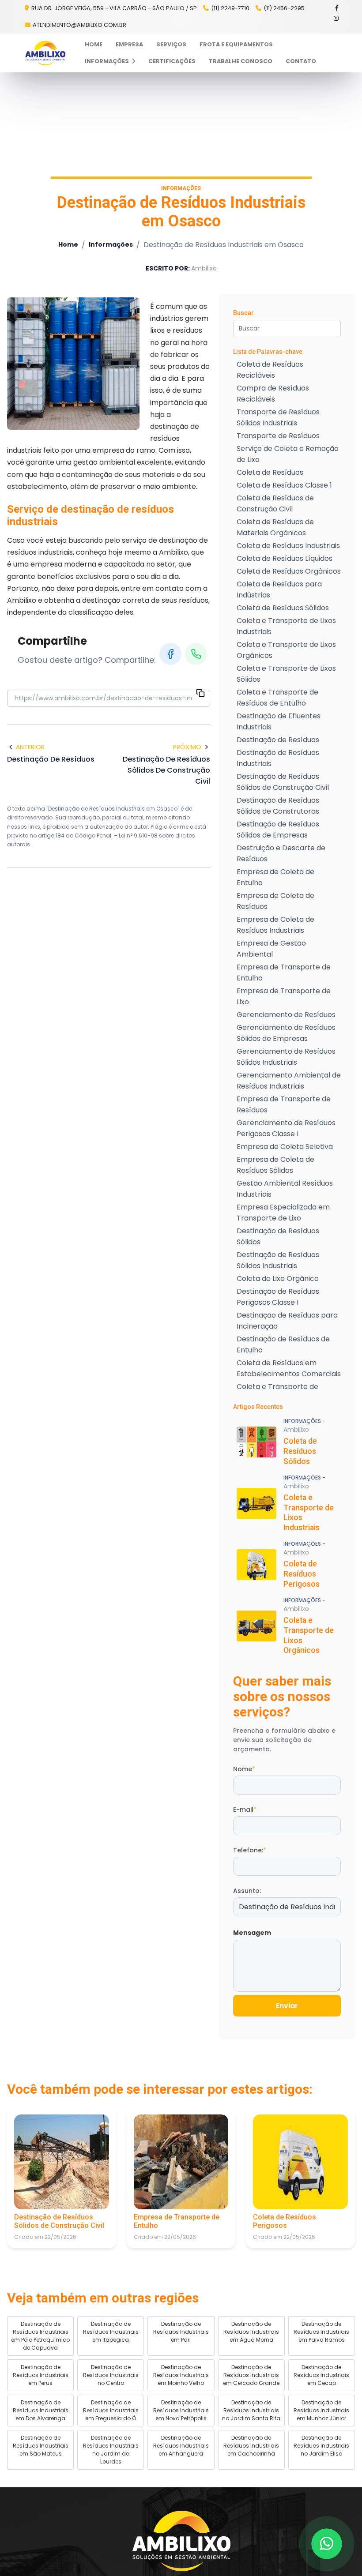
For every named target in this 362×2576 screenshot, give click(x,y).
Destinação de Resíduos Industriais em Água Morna (251, 2332)
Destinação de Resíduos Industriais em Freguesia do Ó (111, 2410)
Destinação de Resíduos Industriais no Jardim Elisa (321, 2446)
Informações (107, 61)
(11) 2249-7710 (230, 8)
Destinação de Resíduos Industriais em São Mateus (41, 2446)
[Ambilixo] (181, 2541)
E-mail (245, 1810)
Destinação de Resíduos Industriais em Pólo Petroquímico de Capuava (40, 2336)
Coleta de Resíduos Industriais (288, 546)
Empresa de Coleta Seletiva (285, 1147)
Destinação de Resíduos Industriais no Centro (111, 2375)
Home (94, 44)
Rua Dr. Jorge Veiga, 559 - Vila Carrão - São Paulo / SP (113, 8)
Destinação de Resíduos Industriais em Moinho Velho (181, 2375)
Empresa (129, 44)
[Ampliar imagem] (73, 364)
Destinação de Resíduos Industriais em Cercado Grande (251, 2375)
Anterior (30, 747)
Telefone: (250, 1850)
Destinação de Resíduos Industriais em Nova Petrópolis (181, 2410)
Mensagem (252, 1933)
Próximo (187, 747)
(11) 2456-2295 (284, 8)
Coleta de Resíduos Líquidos (285, 558)
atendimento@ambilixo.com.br (79, 25)
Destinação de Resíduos (278, 740)
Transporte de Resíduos (278, 436)
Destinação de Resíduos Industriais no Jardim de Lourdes (111, 2450)
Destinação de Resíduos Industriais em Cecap (321, 2375)
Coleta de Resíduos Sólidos (283, 608)
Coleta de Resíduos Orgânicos (289, 571)
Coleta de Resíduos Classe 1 (284, 485)
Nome (244, 1769)
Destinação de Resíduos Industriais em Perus (41, 2375)
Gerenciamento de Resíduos (286, 1015)
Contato (301, 61)
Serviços (171, 44)
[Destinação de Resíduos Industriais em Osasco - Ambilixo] (45, 53)
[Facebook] (337, 8)
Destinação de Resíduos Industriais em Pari (181, 2332)
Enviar (287, 2006)
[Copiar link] (200, 695)
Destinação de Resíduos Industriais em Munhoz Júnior (321, 2410)
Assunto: (247, 1891)
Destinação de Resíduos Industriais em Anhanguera (181, 2446)
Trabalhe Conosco (241, 61)
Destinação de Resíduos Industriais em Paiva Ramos (321, 2332)
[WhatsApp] (196, 654)
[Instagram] (337, 18)
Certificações (172, 61)
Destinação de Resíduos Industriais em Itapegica (111, 2332)
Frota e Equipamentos (236, 44)
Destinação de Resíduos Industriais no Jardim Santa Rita (251, 2410)
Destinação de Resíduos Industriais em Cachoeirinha (251, 2446)
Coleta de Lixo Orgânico (278, 1279)
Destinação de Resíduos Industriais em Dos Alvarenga (41, 2410)
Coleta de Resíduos (270, 472)
